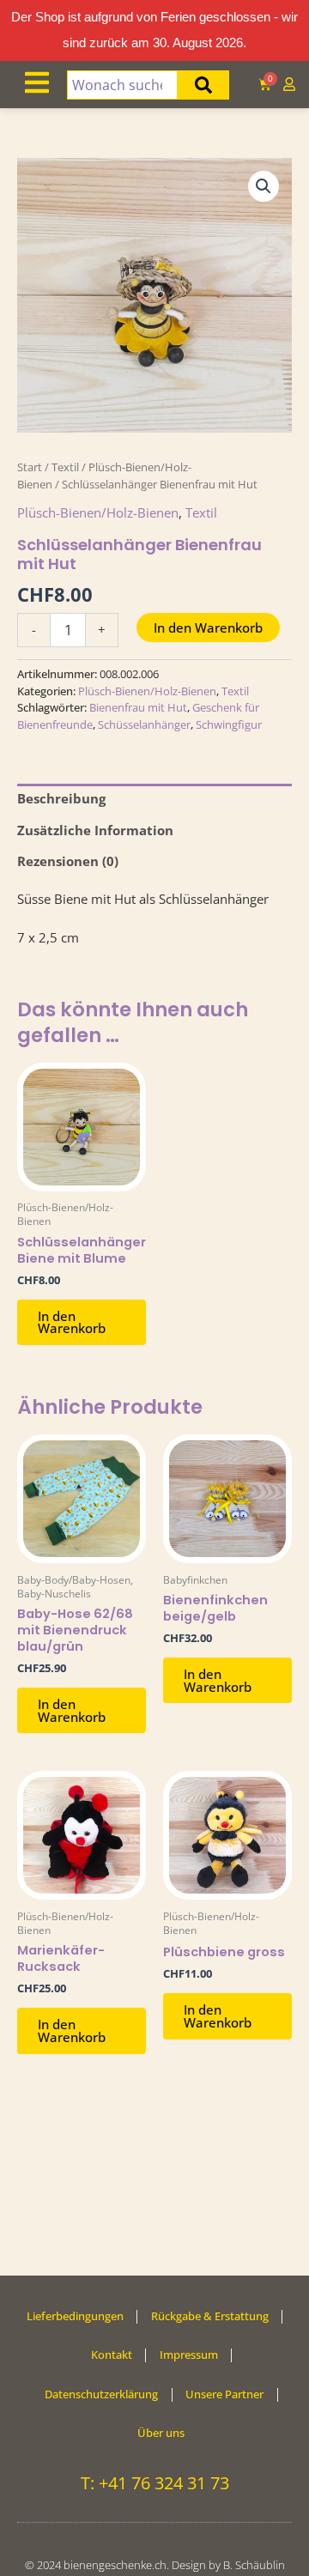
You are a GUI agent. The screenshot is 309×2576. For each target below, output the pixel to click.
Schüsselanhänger (144, 724)
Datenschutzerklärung (101, 2394)
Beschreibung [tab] (61, 798)
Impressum (189, 2355)
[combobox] (122, 85)
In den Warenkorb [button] (72, 1322)
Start (30, 467)
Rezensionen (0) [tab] (68, 861)
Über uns (161, 2433)
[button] (264, 186)
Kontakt (112, 2355)
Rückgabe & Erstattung (210, 2316)
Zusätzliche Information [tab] (95, 830)
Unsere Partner (224, 2394)
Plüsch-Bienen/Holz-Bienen (98, 512)
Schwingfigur (229, 724)
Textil (65, 467)
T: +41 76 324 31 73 (155, 2483)
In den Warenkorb (208, 627)
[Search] (203, 85)
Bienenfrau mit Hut (138, 707)
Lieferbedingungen (75, 2316)
